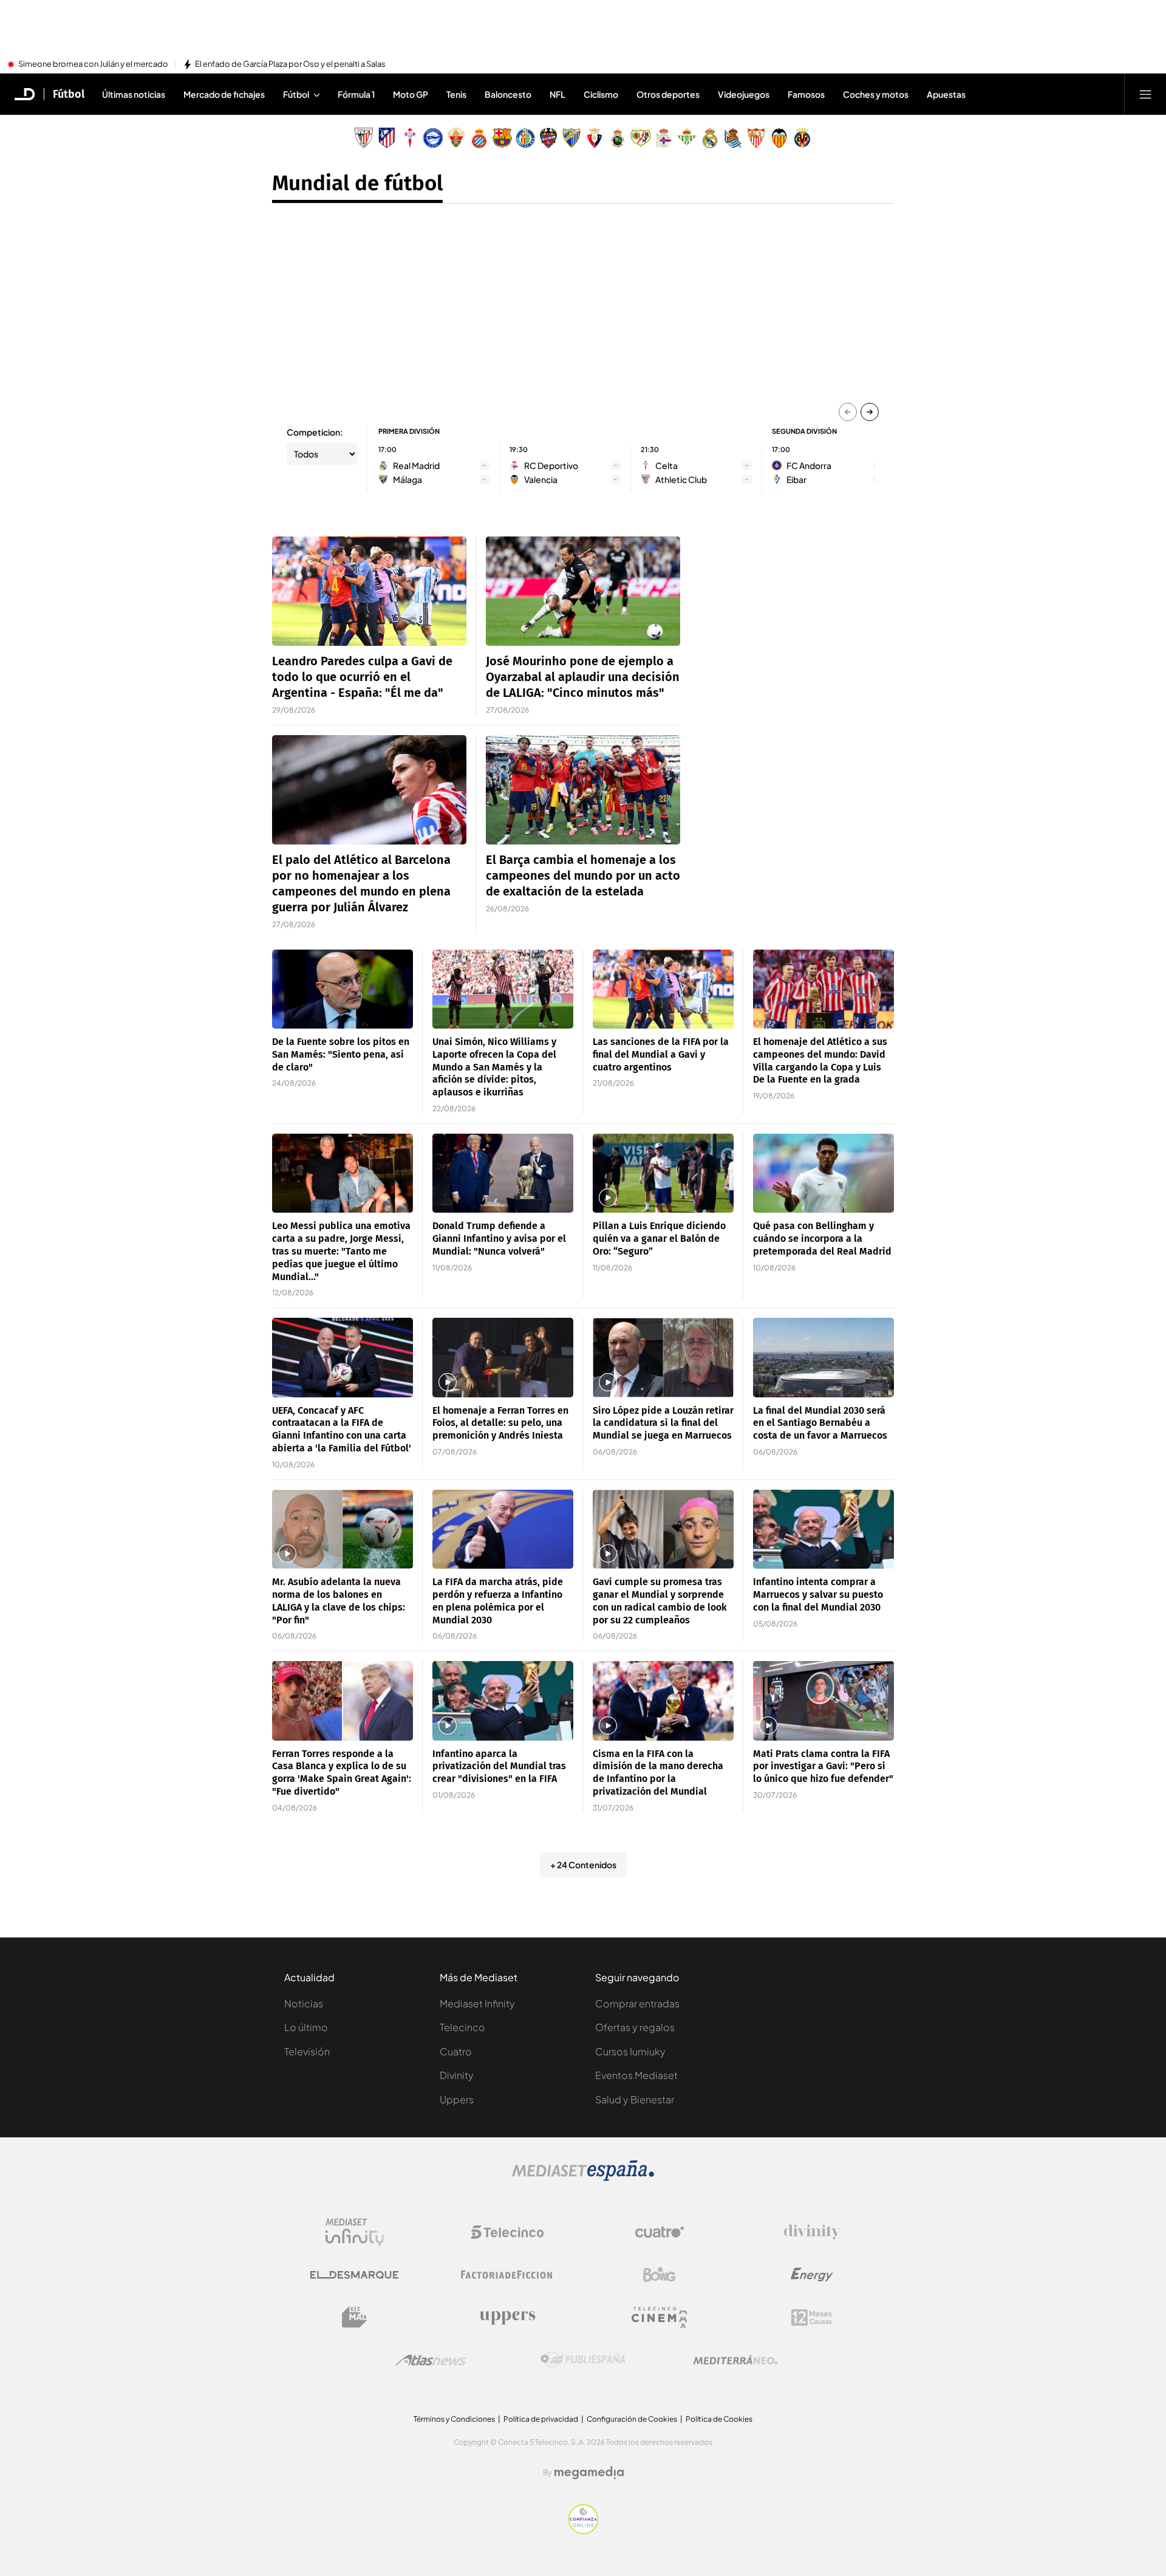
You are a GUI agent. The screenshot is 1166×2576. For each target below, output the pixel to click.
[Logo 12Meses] (812, 2317)
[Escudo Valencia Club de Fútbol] (779, 138)
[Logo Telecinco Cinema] (660, 2317)
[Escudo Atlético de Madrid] (387, 138)
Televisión (307, 2051)
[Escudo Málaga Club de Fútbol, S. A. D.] (571, 138)
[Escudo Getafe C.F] (525, 138)
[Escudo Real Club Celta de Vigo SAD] (410, 138)
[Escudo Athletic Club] (364, 138)
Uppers (457, 2099)
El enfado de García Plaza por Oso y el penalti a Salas (290, 64)
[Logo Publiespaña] (583, 2360)
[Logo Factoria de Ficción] (507, 2275)
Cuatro (456, 2051)
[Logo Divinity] (812, 2232)
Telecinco (462, 2027)
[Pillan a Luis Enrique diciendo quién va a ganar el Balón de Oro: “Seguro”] (663, 1173)
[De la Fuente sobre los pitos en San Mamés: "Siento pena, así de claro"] (343, 989)
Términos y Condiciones (454, 2419)
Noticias (304, 2003)
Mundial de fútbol (357, 183)
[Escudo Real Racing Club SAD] (618, 138)
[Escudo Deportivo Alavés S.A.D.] (433, 138)
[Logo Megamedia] (589, 2473)
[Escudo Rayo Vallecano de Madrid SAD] (641, 138)
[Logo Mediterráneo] (735, 2360)
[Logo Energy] (812, 2275)
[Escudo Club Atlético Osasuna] (595, 138)
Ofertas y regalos (635, 2027)
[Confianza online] (583, 2530)
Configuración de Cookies (632, 2419)
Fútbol (69, 94)
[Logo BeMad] (355, 2317)
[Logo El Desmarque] (354, 2275)
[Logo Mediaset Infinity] (355, 2232)
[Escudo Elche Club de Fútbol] (456, 138)
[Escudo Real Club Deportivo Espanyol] (479, 138)
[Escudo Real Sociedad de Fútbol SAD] (733, 138)
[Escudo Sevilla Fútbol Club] (756, 138)
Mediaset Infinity (477, 2003)
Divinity (457, 2075)
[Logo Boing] (660, 2275)
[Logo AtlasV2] (431, 2360)
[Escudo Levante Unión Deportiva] (548, 138)
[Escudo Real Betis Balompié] (687, 138)
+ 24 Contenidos (583, 1865)
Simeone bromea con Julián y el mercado (93, 64)
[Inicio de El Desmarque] (25, 94)
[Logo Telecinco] (507, 2232)
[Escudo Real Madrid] (710, 138)
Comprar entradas (637, 2003)
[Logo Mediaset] (583, 2177)
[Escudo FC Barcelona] (502, 138)
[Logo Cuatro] (660, 2232)
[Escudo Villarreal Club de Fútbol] (802, 138)
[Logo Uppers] (507, 2317)
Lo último (306, 2027)
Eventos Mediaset (636, 2075)
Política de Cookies (719, 2419)
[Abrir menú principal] (1145, 94)
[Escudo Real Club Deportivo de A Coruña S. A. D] (664, 138)
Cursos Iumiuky (630, 2051)
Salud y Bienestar (635, 2099)
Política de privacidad (541, 2419)
